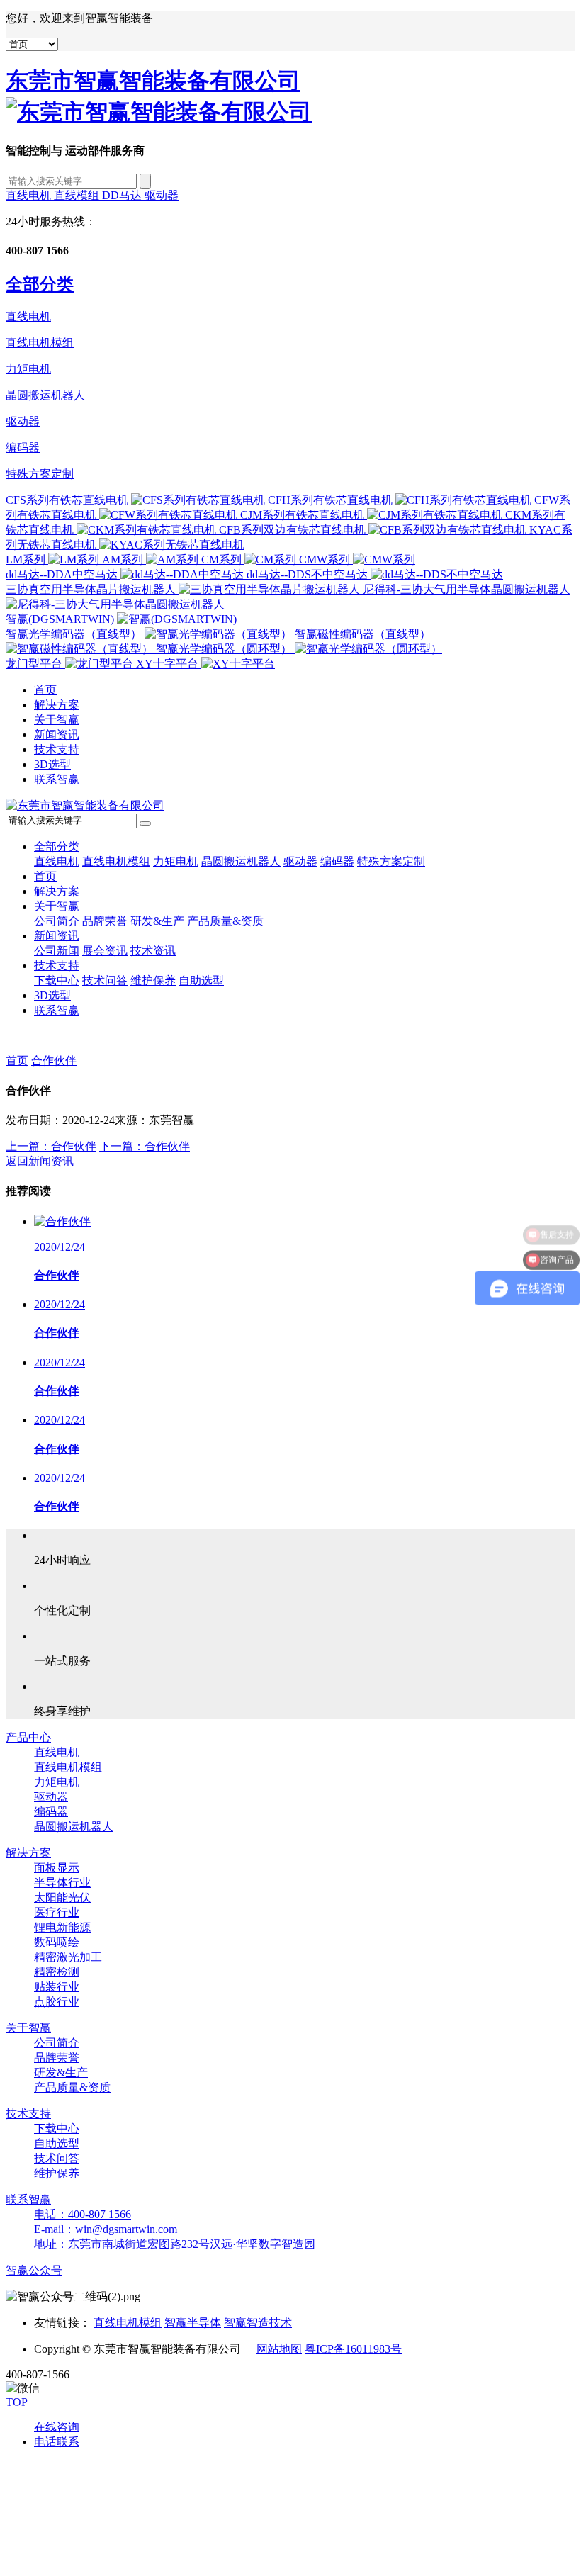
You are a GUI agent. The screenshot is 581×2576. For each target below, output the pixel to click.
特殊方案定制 (40, 474)
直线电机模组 (40, 343)
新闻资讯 (57, 735)
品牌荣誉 (105, 921)
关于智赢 (57, 720)
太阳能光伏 (62, 1897)
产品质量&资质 (225, 921)
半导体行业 (62, 1883)
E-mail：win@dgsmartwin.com (106, 2229)
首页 (45, 690)
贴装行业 (57, 1987)
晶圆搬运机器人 (45, 395)
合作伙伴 (54, 1061)
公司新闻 (57, 951)
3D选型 (52, 764)
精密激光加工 (68, 1957)
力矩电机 (28, 369)
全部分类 (57, 847)
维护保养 (153, 980)
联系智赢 (57, 779)
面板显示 (57, 1868)
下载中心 (57, 980)
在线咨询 (57, 2427)
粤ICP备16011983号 (353, 2349)
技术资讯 (153, 951)
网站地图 (279, 2349)
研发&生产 (157, 921)
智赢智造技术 (258, 2323)
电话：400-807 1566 (83, 2214)
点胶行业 (57, 2002)
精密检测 (57, 1972)
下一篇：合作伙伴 (145, 1146)
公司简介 (57, 921)
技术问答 (105, 980)
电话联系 (57, 2442)
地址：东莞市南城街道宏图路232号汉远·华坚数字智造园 (175, 2244)
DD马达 (123, 195)
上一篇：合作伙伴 (51, 1146)
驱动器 (162, 195)
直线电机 (30, 195)
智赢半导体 (193, 2323)
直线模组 (78, 195)
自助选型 (201, 980)
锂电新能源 (62, 1927)
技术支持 (57, 749)
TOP (17, 2402)
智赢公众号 (34, 2270)
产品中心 (28, 1737)
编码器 (23, 448)
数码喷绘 (57, 1942)
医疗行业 (57, 1912)
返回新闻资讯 (40, 1161)
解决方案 (57, 705)
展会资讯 (105, 951)
